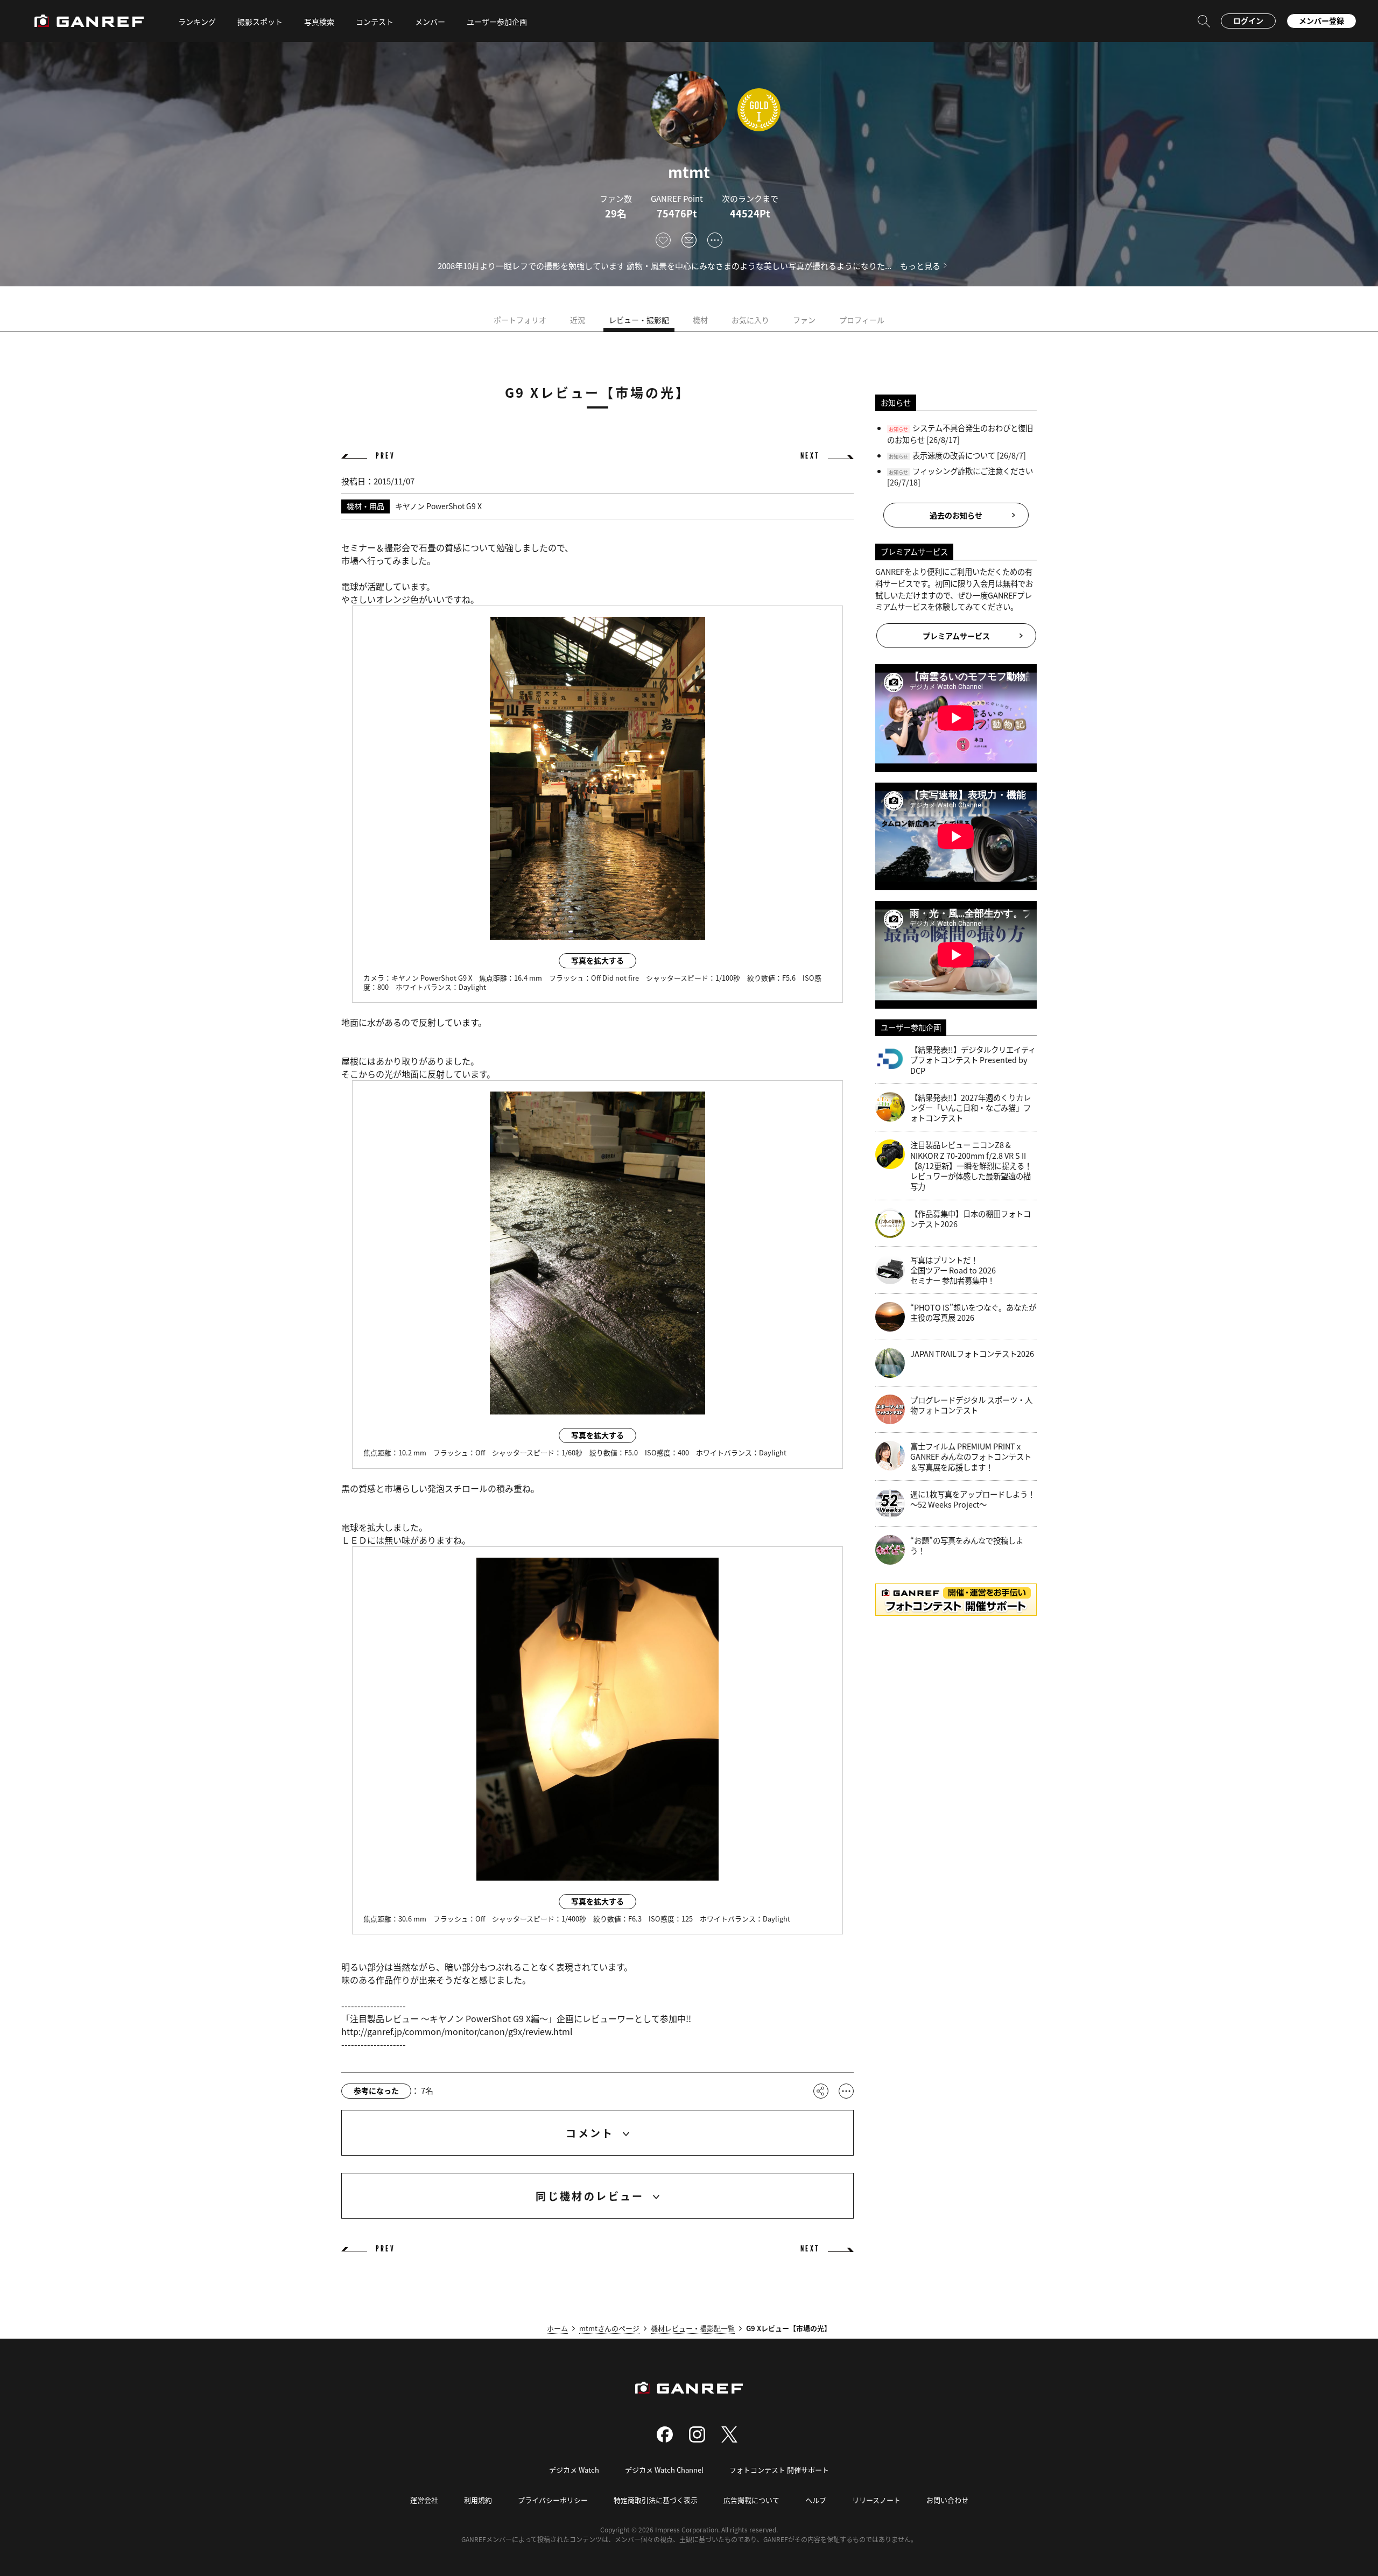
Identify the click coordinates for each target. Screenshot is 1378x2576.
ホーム (557, 2328)
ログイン (1248, 20)
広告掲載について (751, 2500)
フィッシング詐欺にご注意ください (973, 471)
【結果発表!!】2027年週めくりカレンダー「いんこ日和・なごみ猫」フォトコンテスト (971, 1108)
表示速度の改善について (954, 455)
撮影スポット (260, 22)
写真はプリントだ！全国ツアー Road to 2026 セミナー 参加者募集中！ (953, 1270)
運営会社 (424, 2500)
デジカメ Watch (574, 2470)
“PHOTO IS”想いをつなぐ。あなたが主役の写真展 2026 (973, 1312)
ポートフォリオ (520, 320)
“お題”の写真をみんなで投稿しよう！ (967, 1546)
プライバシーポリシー (553, 2500)
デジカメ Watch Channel (664, 2470)
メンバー (430, 22)
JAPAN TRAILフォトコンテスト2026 (972, 1354)
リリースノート (876, 2500)
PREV (385, 456)
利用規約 (478, 2500)
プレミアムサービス (956, 636)
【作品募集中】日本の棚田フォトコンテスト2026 (971, 1219)
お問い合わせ (947, 2500)
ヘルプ (816, 2500)
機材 (700, 320)
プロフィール (862, 320)
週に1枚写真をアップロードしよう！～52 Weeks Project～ (973, 1499)
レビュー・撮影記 (639, 320)
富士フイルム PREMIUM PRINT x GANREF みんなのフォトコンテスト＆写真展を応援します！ (971, 1456)
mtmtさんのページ (609, 2328)
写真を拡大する (597, 960)
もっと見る (920, 266)
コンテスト (375, 22)
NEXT (810, 456)
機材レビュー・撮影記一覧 (693, 2328)
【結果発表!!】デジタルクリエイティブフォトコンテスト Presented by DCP (973, 1060)
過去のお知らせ (956, 515)
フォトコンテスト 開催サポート (779, 2470)
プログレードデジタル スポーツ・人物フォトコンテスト (971, 1405)
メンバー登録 (1321, 20)
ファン (804, 320)
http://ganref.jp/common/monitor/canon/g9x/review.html (457, 2031)
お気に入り (750, 320)
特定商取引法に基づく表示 (656, 2500)
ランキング (197, 22)
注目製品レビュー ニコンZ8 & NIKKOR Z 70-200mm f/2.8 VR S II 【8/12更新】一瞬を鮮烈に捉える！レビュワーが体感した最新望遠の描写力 (971, 1165)
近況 (578, 320)
